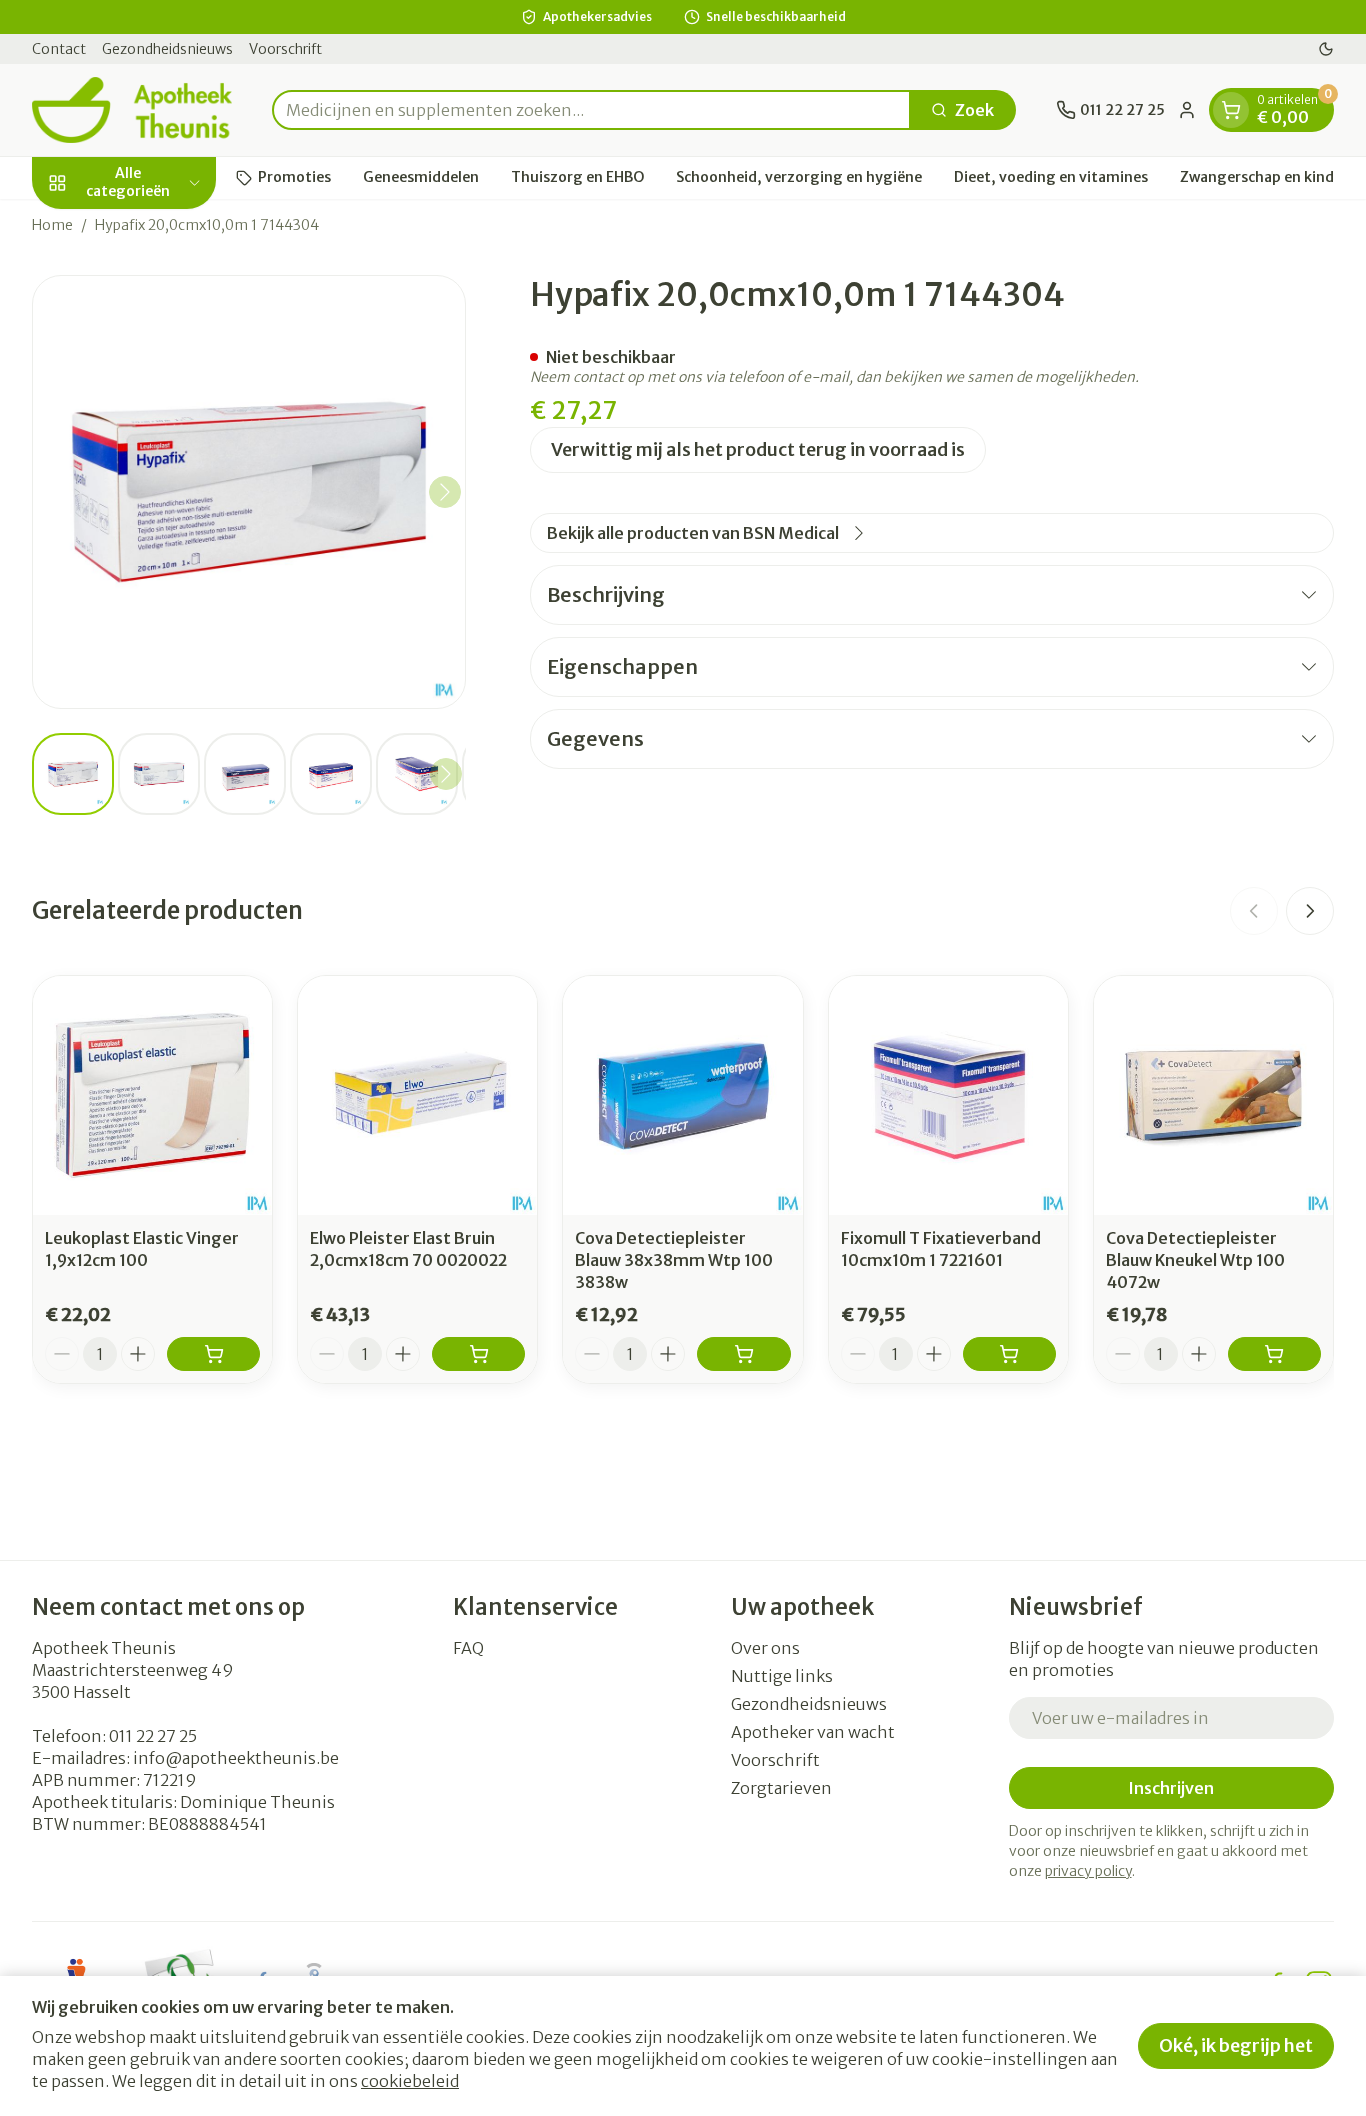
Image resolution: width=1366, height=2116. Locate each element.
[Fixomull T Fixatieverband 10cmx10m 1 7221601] (948, 1095)
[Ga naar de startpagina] (132, 110)
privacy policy (1088, 1871)
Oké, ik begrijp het (1236, 2045)
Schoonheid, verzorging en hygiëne (799, 177)
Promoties (294, 177)
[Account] (1187, 110)
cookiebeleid (410, 2081)
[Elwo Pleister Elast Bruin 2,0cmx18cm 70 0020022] (417, 1095)
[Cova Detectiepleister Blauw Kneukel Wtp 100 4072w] (1213, 1095)
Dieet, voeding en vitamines (1051, 177)
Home (52, 225)
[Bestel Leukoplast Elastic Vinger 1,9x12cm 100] (213, 1354)
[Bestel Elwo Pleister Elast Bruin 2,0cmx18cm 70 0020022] (478, 1354)
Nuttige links (782, 1676)
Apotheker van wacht (813, 1732)
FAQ (468, 1648)
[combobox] (591, 110)
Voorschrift (285, 49)
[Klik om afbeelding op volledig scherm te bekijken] (249, 492)
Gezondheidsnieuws (167, 49)
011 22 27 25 (153, 1736)
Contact (59, 49)
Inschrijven (1171, 1788)
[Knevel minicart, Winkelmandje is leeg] (1231, 110)
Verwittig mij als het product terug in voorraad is (758, 449)
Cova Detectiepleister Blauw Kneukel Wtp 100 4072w (1195, 1260)
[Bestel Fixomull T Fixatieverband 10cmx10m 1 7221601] (1009, 1354)
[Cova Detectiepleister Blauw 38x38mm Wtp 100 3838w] (682, 1095)
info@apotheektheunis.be (236, 1758)
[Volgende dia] (1310, 911)
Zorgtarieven (781, 1788)
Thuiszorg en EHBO (577, 177)
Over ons (765, 1648)
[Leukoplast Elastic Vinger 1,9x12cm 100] (152, 1095)
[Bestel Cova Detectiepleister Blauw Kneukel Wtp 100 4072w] (1274, 1354)
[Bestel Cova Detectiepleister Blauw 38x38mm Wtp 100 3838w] (743, 1354)
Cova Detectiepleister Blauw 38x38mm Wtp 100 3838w (674, 1260)
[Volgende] (445, 492)
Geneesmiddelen (421, 177)
